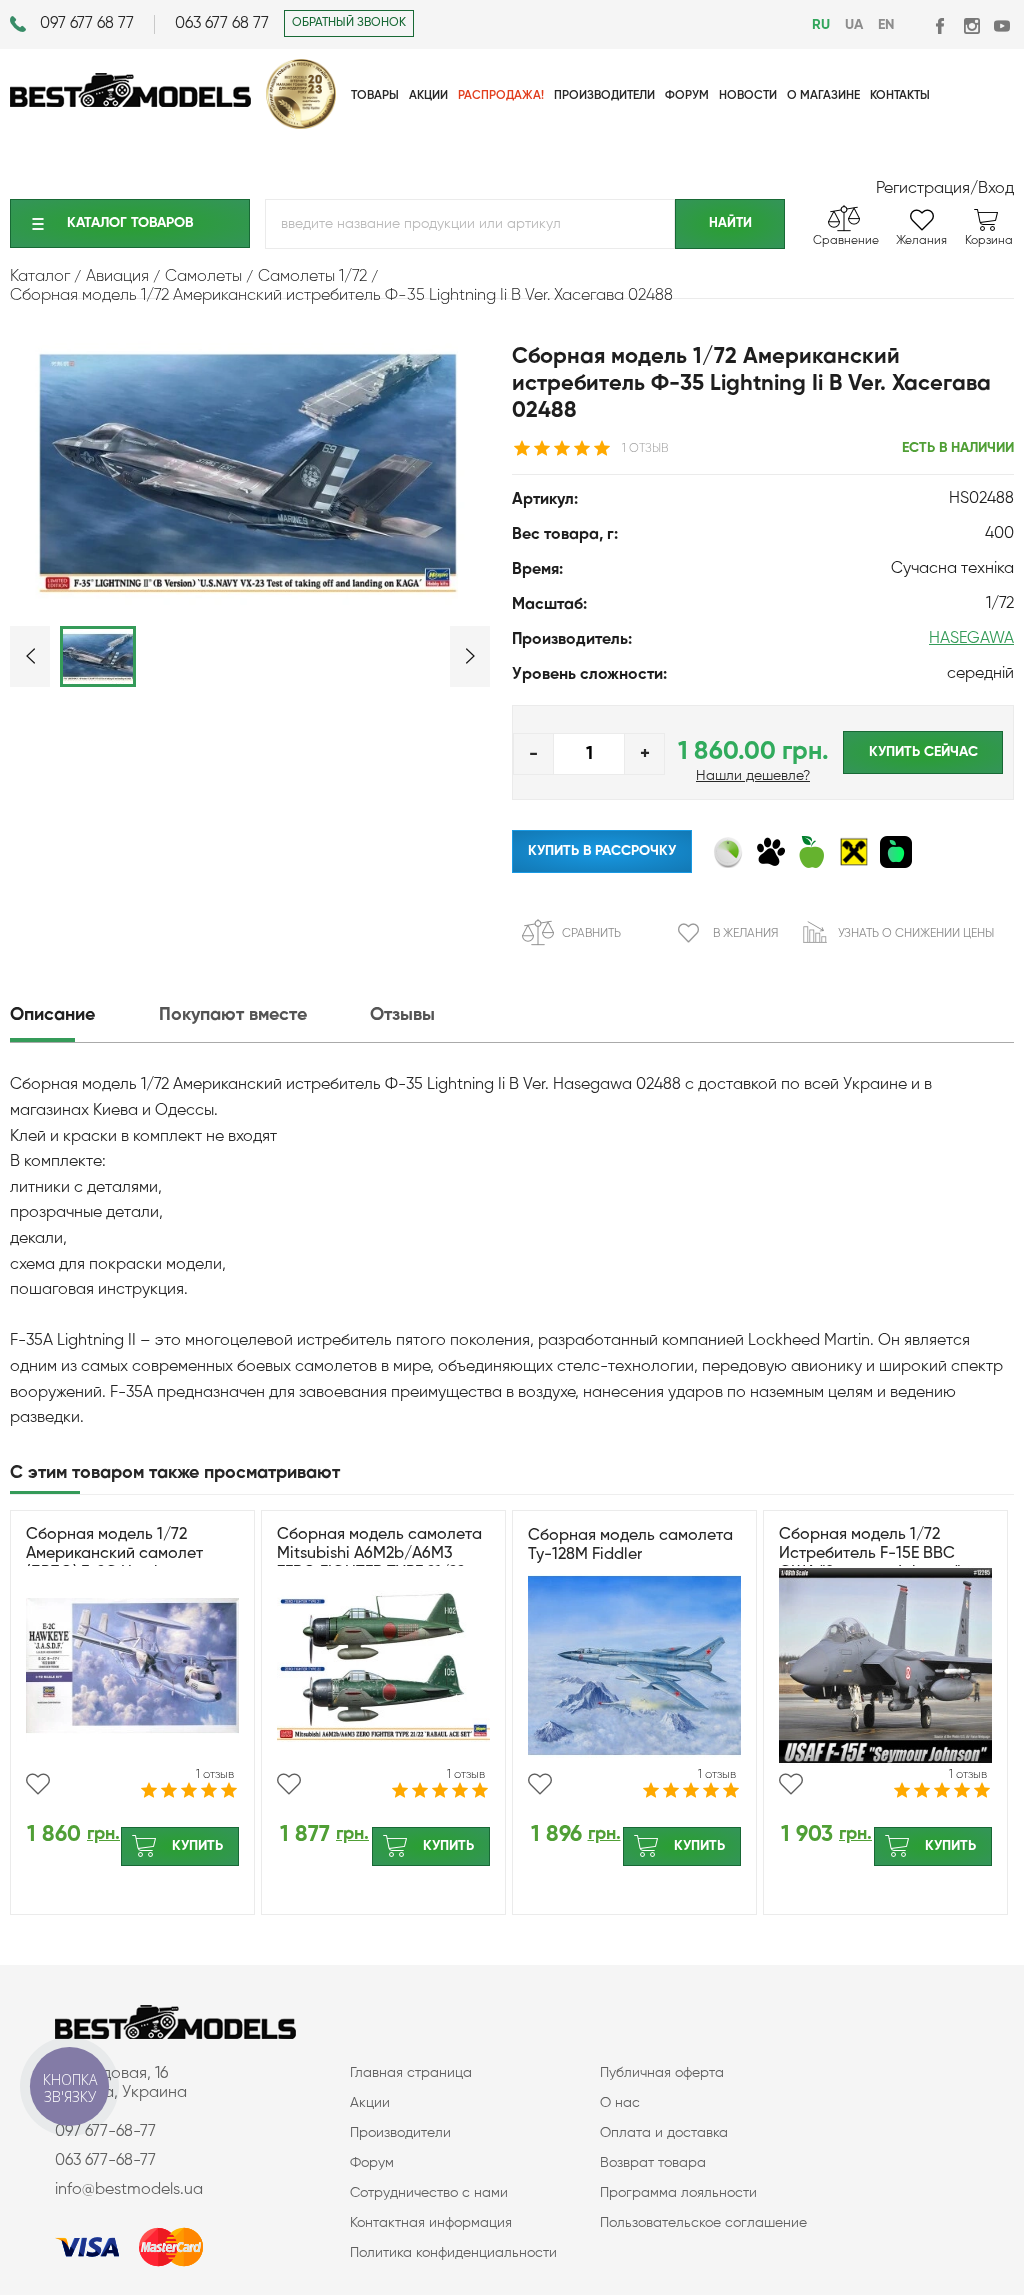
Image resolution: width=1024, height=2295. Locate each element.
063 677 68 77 (222, 24)
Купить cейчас (923, 752)
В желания (745, 934)
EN (886, 25)
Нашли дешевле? (753, 776)
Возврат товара (653, 2163)
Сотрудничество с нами (429, 2193)
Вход (996, 189)
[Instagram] (971, 25)
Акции (370, 2103)
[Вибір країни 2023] (301, 125)
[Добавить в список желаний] (38, 1784)
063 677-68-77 (105, 2161)
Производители (400, 2133)
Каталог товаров (130, 223)
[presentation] (82, 1015)
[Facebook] (941, 25)
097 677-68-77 (105, 2132)
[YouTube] (1001, 25)
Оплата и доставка (664, 2133)
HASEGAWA (971, 639)
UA (854, 25)
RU (821, 25)
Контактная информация (431, 2223)
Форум (372, 2163)
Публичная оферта (662, 2073)
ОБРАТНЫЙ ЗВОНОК (349, 23)
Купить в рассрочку (602, 851)
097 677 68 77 (87, 24)
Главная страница (411, 2073)
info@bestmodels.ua (129, 2190)
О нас (620, 2103)
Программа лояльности (678, 2193)
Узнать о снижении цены (916, 934)
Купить (197, 1846)
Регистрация (923, 189)
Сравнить (591, 934)
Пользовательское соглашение (703, 2223)
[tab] (82, 1015)
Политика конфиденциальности (453, 2253)
